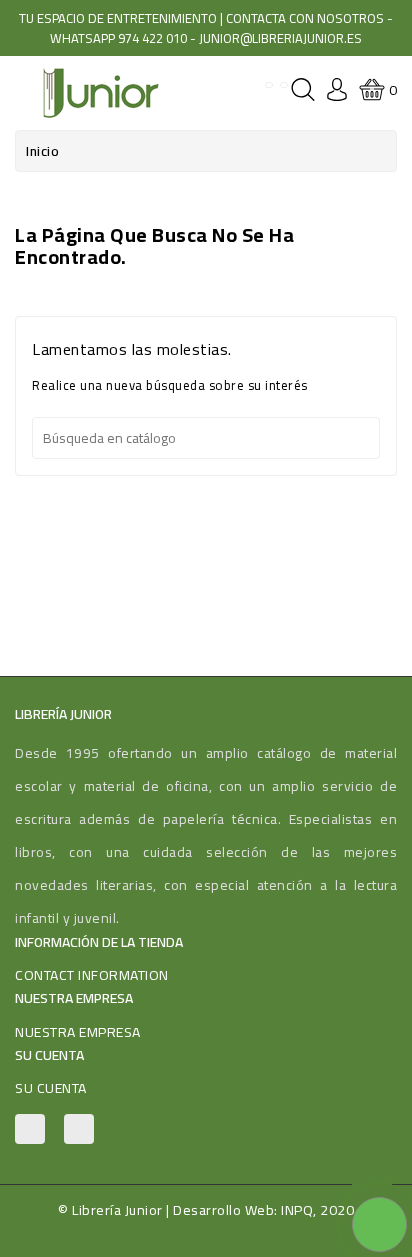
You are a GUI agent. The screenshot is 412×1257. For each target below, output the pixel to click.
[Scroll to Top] (372, 1177)
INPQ (297, 1210)
